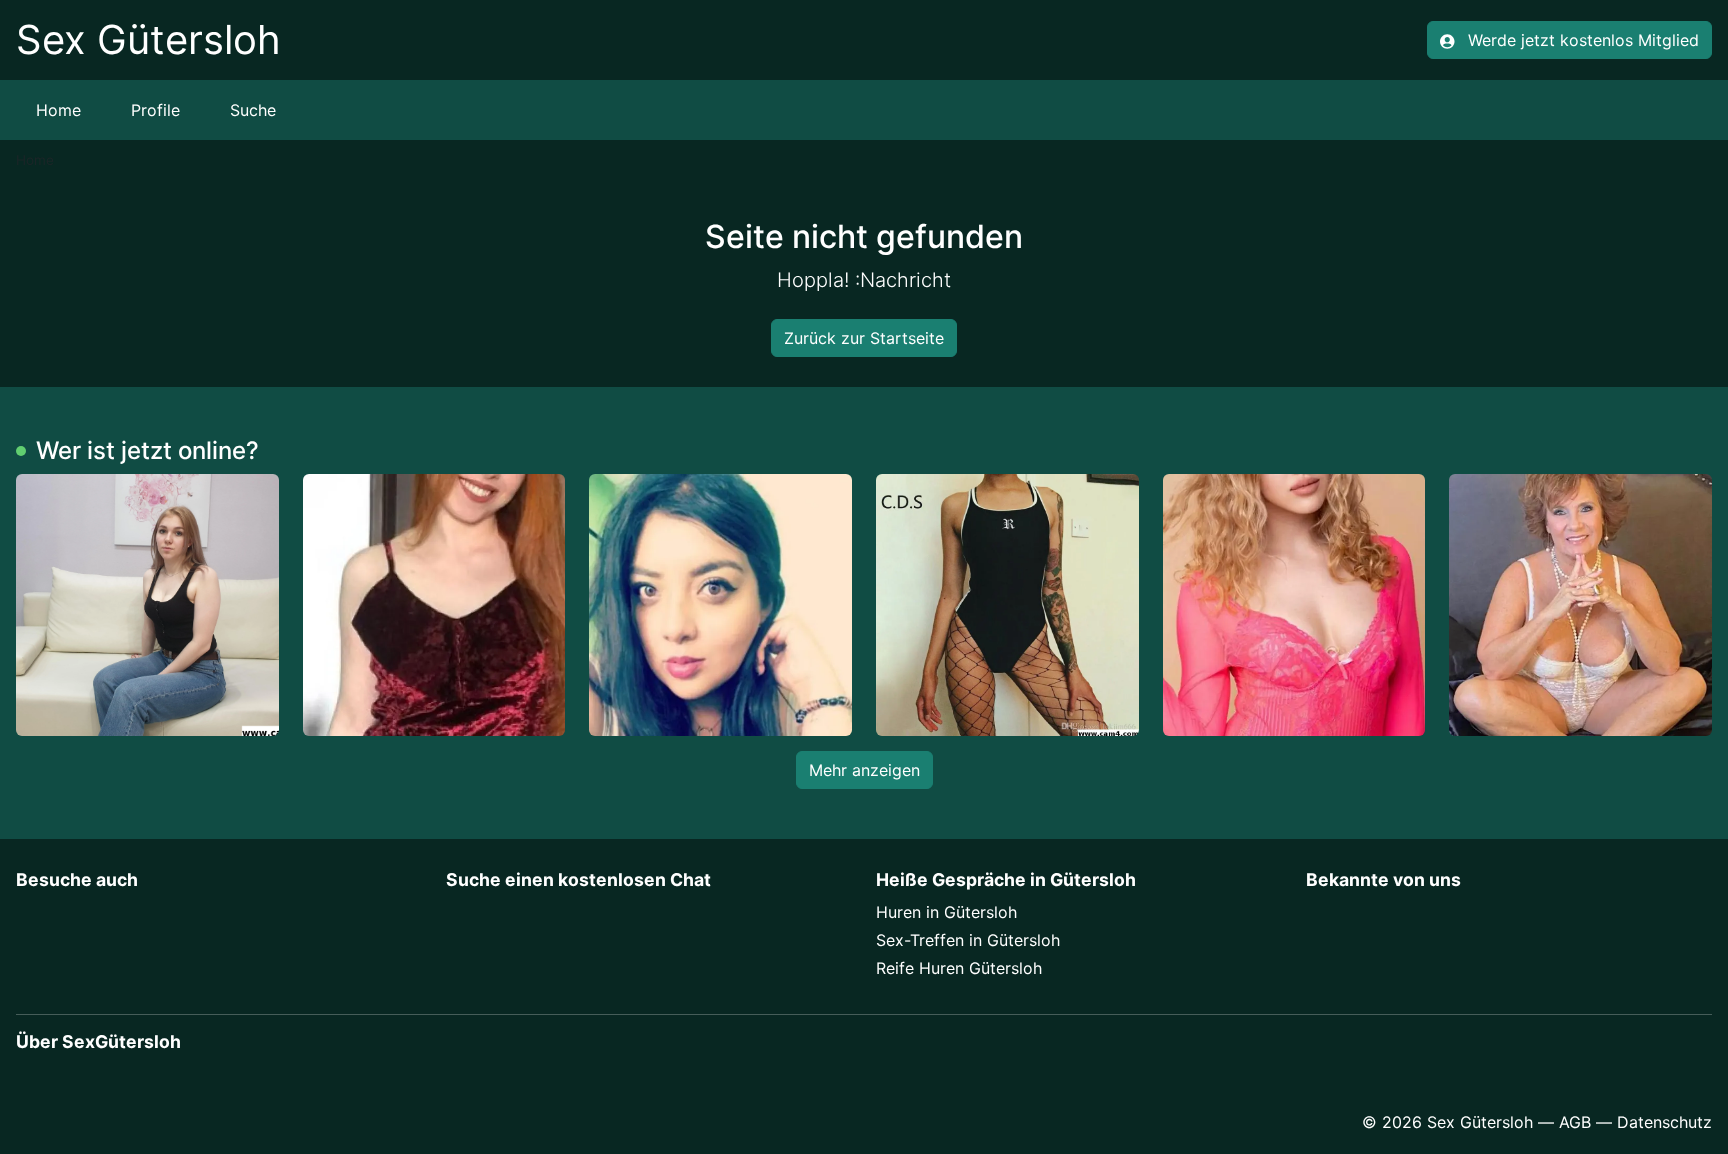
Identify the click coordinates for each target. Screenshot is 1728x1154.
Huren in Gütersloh (946, 912)
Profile (155, 110)
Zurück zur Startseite (864, 338)
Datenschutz (1664, 1122)
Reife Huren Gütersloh (959, 968)
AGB (1575, 1122)
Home (58, 110)
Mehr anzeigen (864, 770)
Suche (253, 110)
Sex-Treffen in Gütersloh (968, 940)
